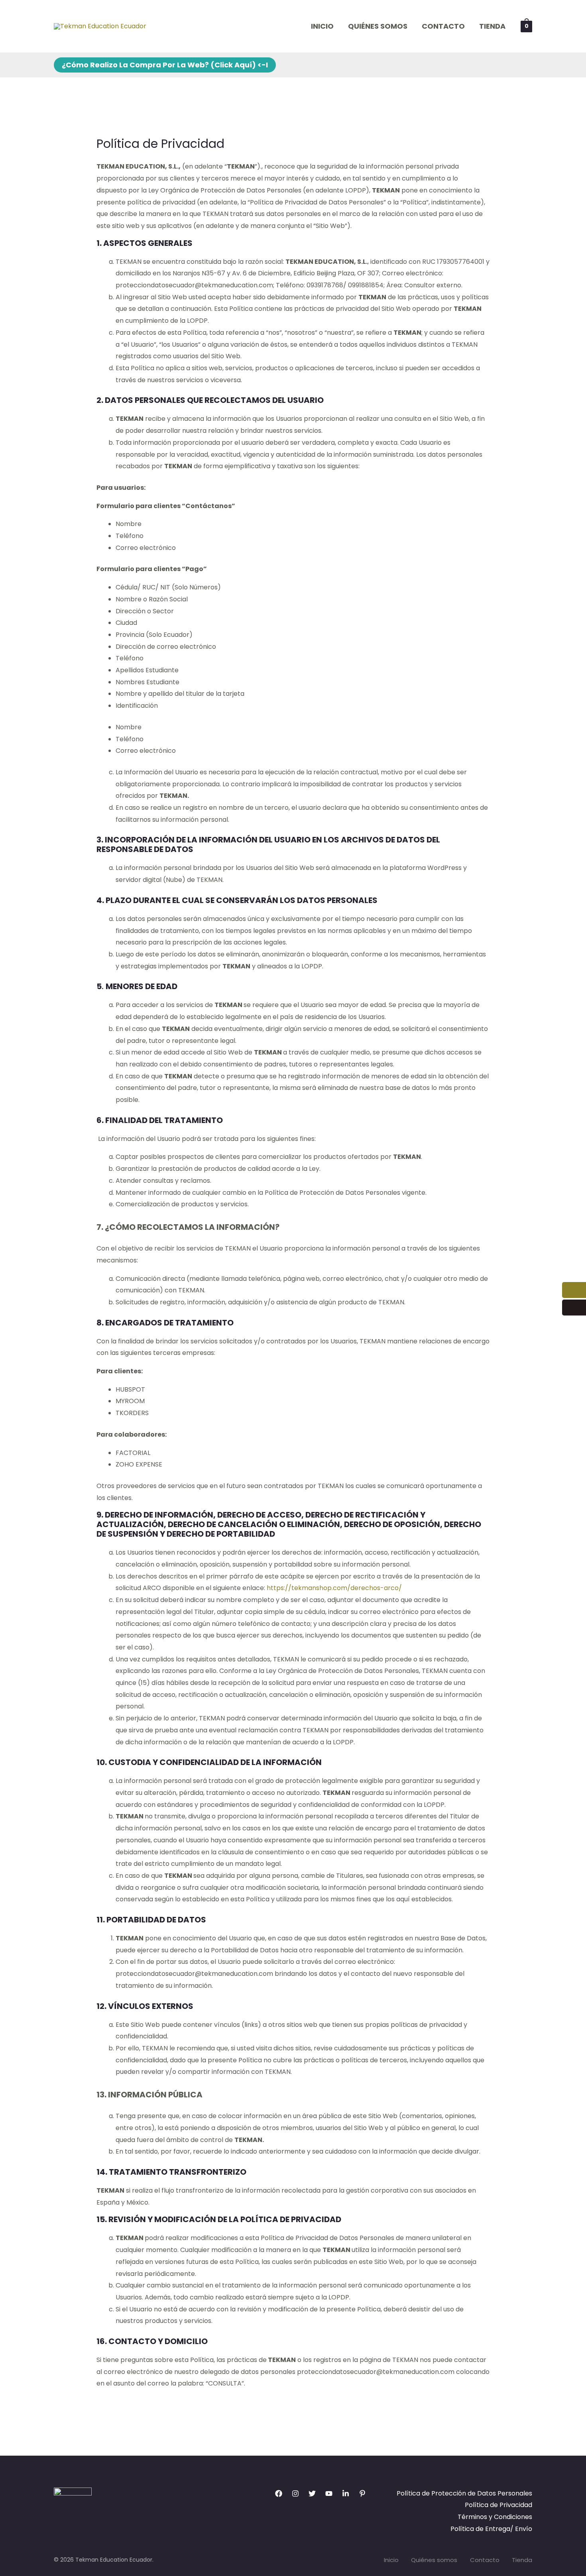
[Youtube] (329, 2494)
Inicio (322, 26)
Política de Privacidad (498, 2505)
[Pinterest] (362, 2494)
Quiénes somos (378, 26)
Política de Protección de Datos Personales (464, 2493)
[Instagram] (295, 2494)
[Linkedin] (346, 2494)
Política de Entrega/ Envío (491, 2529)
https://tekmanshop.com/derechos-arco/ (334, 1588)
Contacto (443, 26)
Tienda (492, 26)
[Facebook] (279, 2494)
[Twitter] (312, 2494)
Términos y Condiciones (495, 2517)
